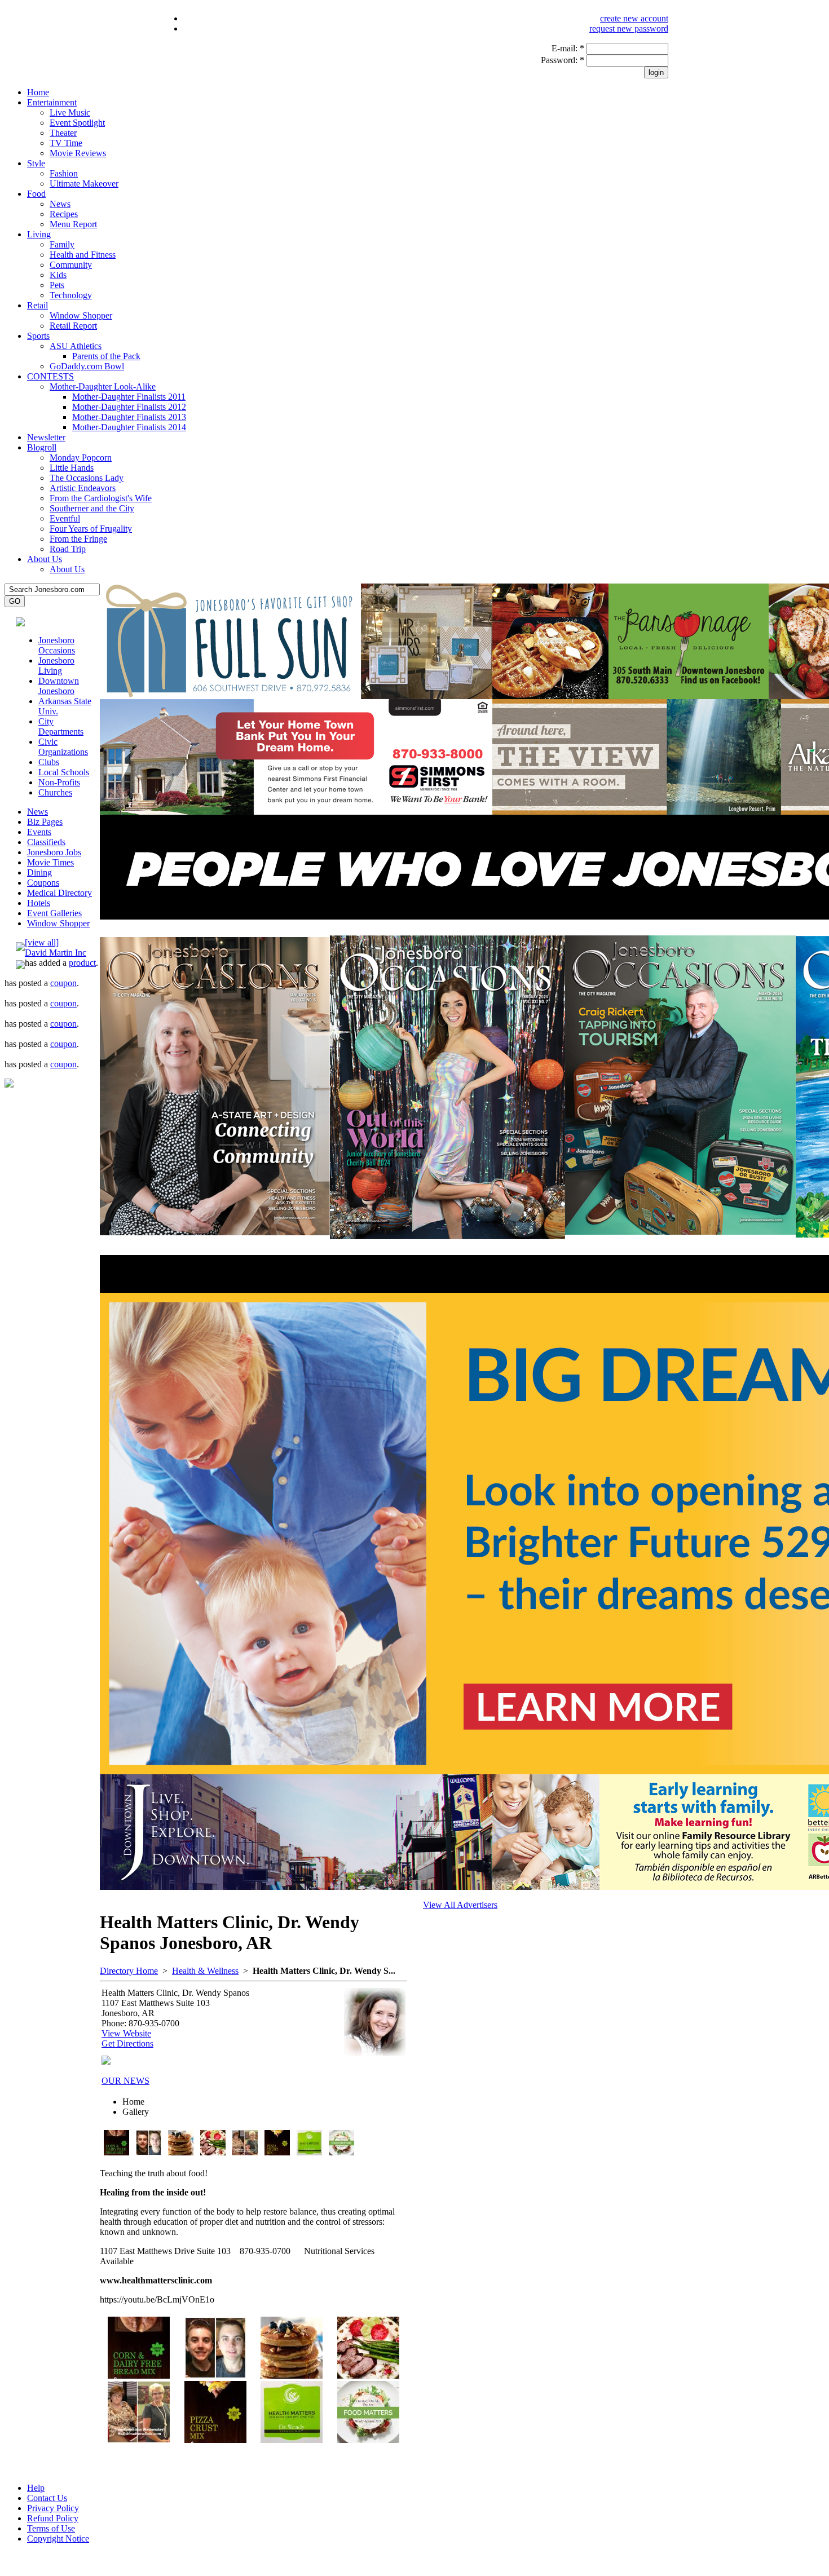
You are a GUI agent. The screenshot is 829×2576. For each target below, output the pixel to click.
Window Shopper (81, 315)
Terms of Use (51, 2528)
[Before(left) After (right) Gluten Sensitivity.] (149, 2152)
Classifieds (46, 842)
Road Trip (68, 549)
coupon (63, 983)
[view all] (42, 942)
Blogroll (42, 447)
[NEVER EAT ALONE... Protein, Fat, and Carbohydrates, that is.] (213, 2152)
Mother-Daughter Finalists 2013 (129, 417)
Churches (55, 792)
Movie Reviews (78, 153)
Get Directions (127, 2043)
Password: (563, 60)
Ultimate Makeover (84, 184)
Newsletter (46, 437)
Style (36, 163)
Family (62, 244)
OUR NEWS (125, 2081)
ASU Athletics (76, 346)
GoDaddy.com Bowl (87, 366)
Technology (71, 295)
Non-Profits (59, 782)
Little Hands (72, 468)
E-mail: (568, 48)
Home (38, 92)
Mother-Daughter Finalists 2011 (129, 397)
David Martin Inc (56, 953)
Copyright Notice (58, 2539)
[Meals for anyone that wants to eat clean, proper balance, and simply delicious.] (341, 2152)
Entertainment (52, 102)
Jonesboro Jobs (54, 852)
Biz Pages (45, 822)
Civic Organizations (63, 747)
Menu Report (73, 224)
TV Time (66, 143)
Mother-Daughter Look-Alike (103, 386)
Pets (57, 285)
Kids (58, 275)
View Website (126, 2033)
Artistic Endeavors (83, 488)
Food (36, 194)
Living (39, 234)
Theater (63, 133)
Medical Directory (59, 893)
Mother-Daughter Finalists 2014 (129, 427)
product (82, 963)
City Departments (61, 726)
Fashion (64, 173)
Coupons (43, 883)
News (60, 204)
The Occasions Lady (87, 478)
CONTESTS (50, 376)
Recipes (64, 214)
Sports (38, 336)
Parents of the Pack (106, 356)
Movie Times (50, 862)
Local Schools (64, 772)
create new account (634, 18)
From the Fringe (78, 539)
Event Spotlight (77, 123)
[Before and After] (245, 2152)
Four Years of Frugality (91, 529)
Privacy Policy (53, 2508)
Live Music (70, 112)
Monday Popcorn (81, 458)
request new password (629, 28)
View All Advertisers (460, 1905)
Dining (39, 872)
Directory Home (129, 1971)
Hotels (39, 903)
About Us (45, 559)
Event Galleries (54, 913)
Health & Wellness (205, 1971)
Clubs (49, 762)
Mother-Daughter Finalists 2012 (129, 407)
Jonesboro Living (56, 666)
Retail (38, 305)
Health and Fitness (83, 255)
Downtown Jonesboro (59, 686)
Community (71, 265)
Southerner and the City (92, 508)
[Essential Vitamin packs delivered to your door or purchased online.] (309, 2152)
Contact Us (47, 2498)
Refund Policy (53, 2518)
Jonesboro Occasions (57, 645)
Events (39, 832)
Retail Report (73, 326)
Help (36, 2488)
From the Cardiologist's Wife (101, 498)
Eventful (65, 518)
